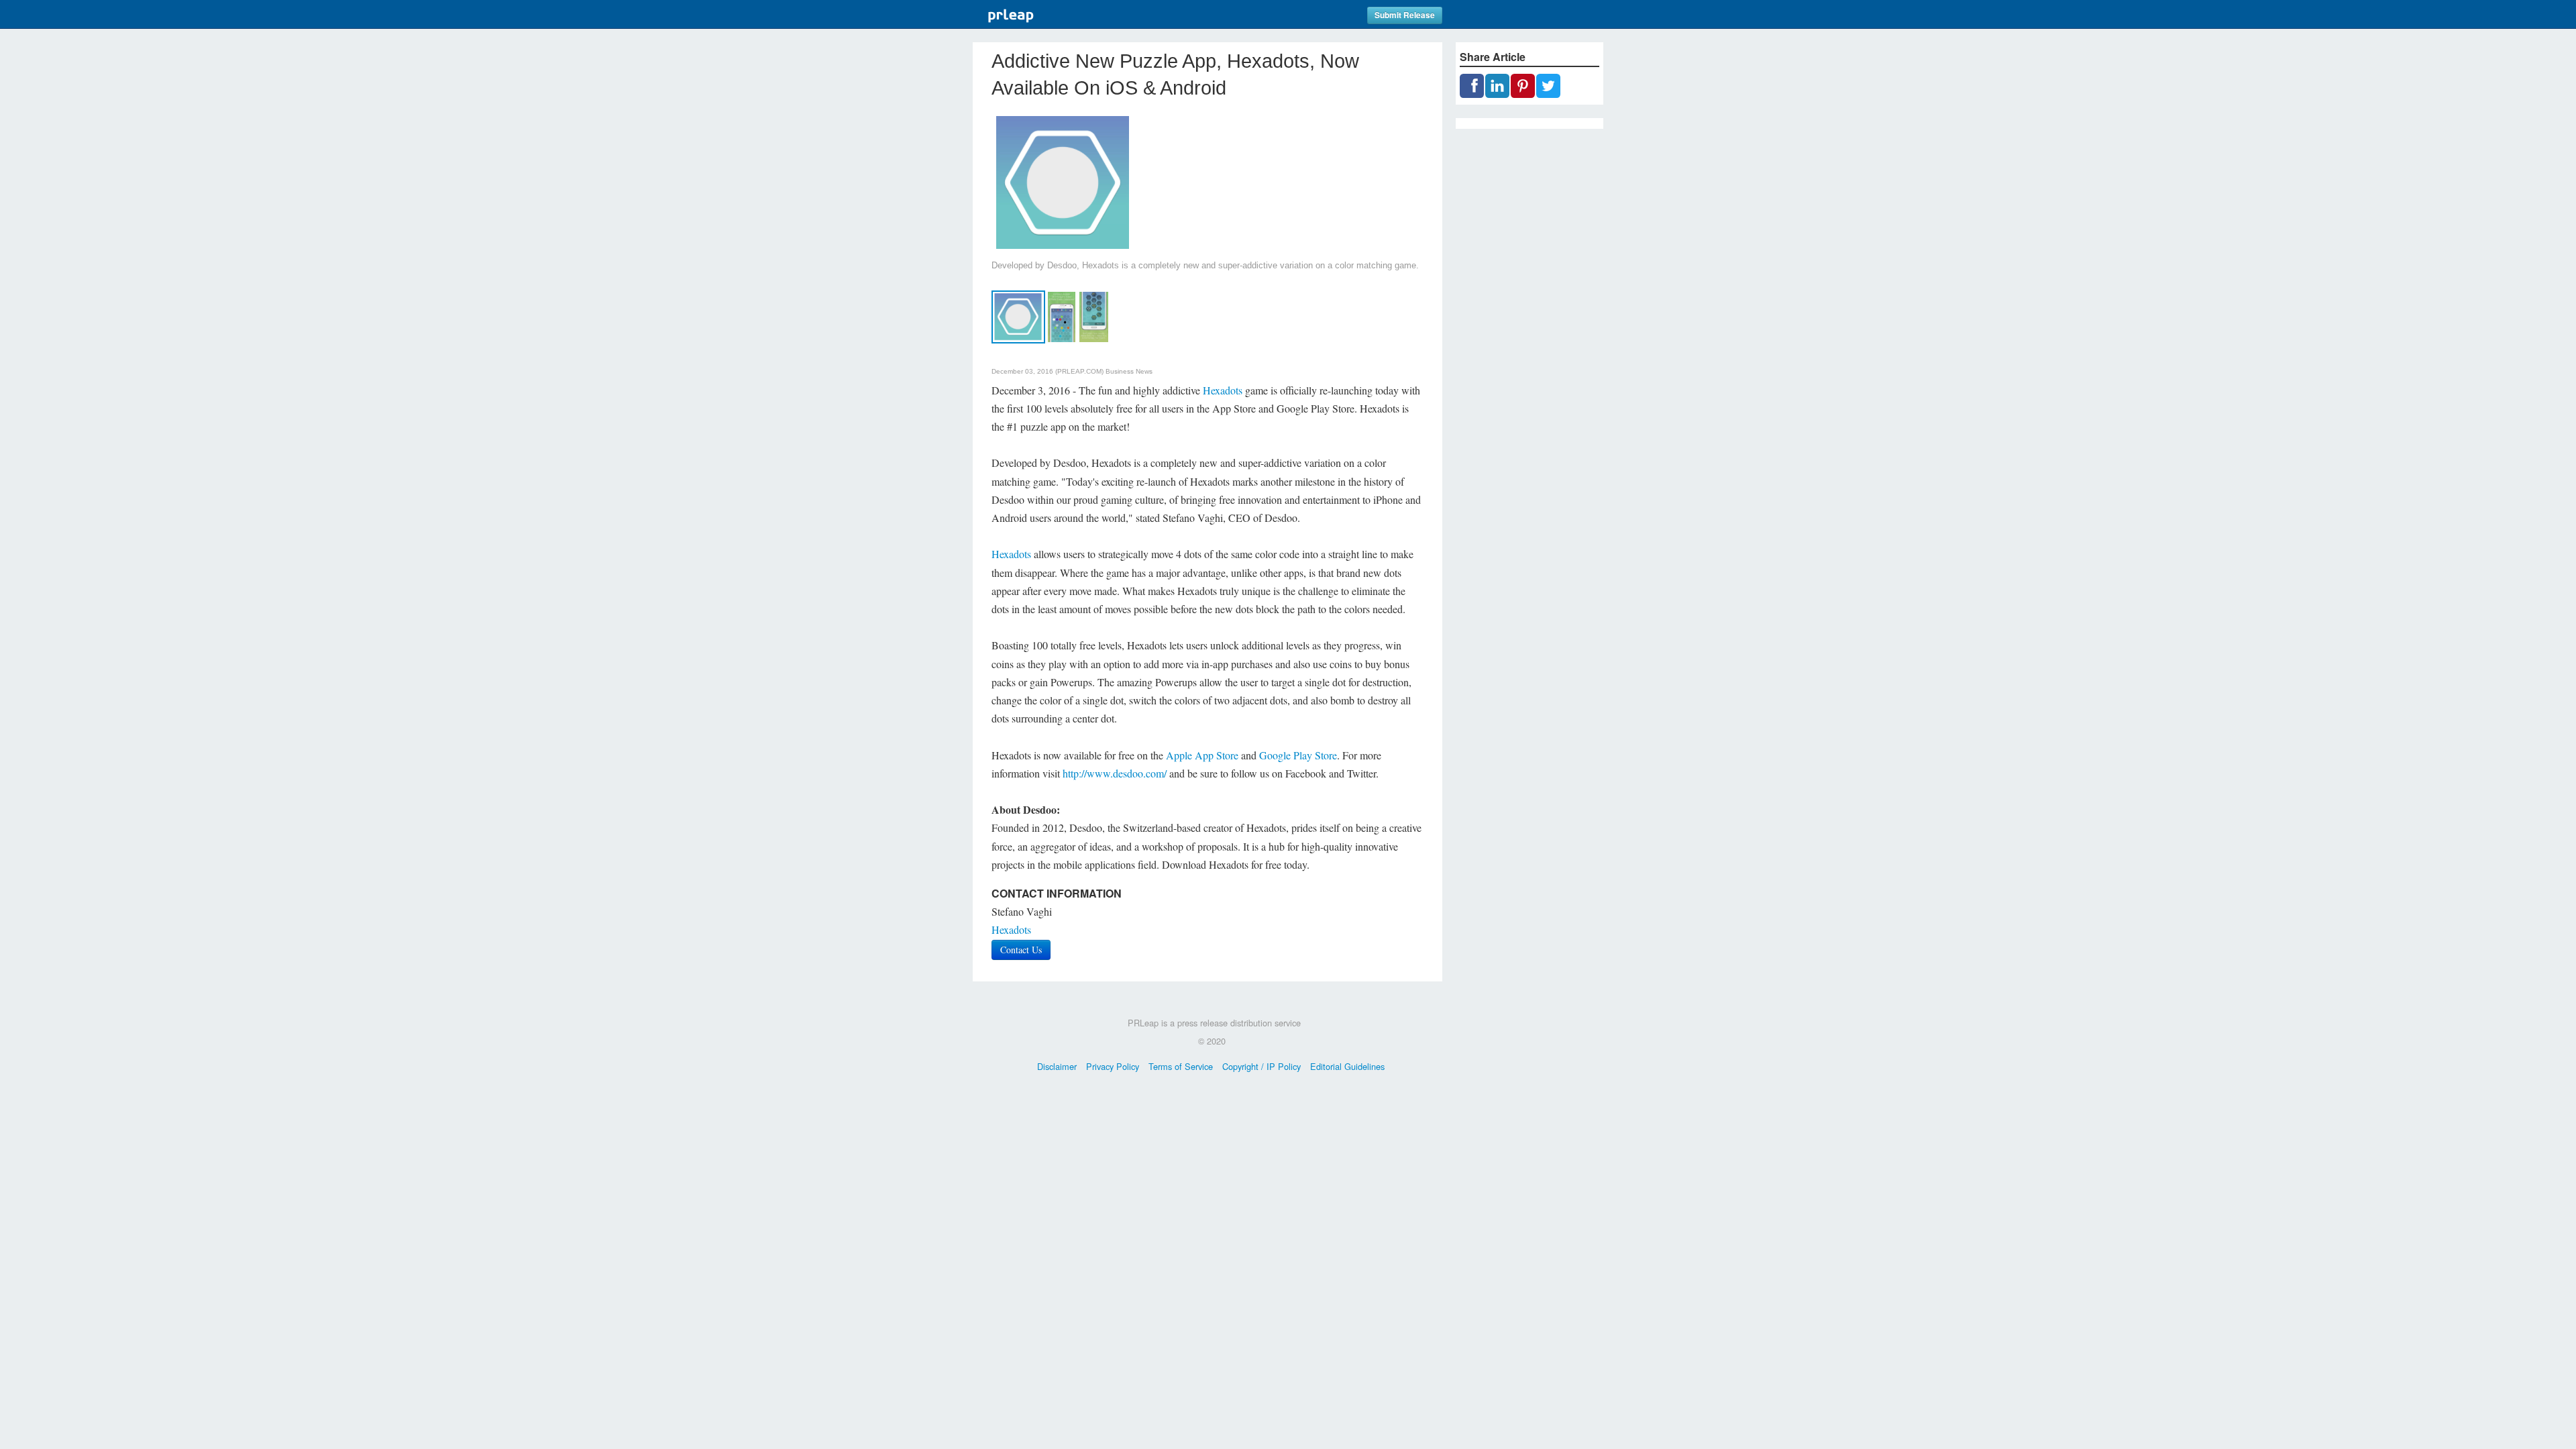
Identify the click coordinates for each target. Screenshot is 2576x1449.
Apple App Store (1202, 755)
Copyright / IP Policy (1262, 1066)
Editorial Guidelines (1347, 1066)
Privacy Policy (1113, 1066)
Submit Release (1405, 15)
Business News (1129, 371)
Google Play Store (1298, 755)
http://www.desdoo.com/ (1115, 773)
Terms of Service (1181, 1066)
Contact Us (1021, 950)
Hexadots (1223, 390)
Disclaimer (1057, 1066)
